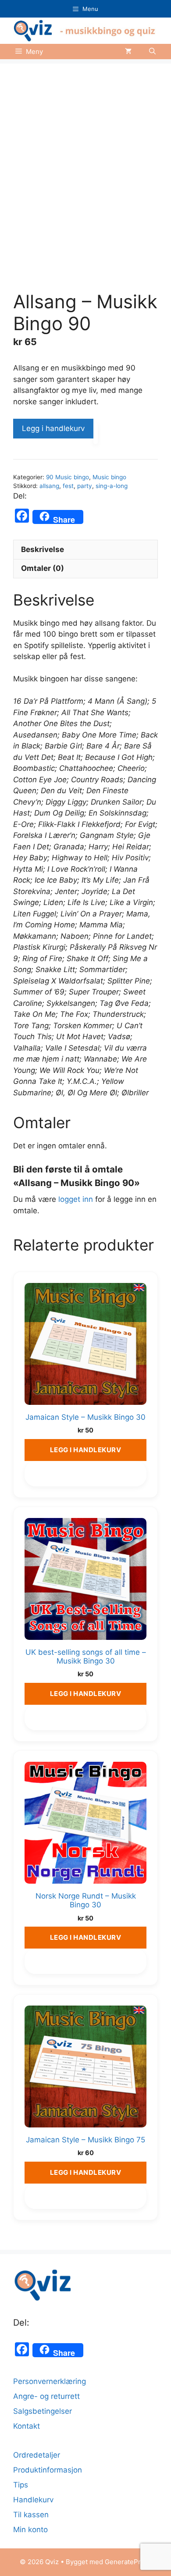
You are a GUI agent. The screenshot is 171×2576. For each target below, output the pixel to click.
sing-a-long (112, 486)
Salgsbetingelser (43, 2411)
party (85, 486)
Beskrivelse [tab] (43, 549)
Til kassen (31, 2515)
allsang (49, 486)
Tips (21, 2485)
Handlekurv (33, 2500)
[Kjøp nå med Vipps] (96, 433)
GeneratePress (128, 2562)
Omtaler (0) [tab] (43, 568)
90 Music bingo (68, 477)
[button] (152, 52)
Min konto (30, 2530)
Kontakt (27, 2426)
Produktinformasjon (48, 2470)
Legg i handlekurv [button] (86, 1450)
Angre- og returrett (46, 2396)
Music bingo (109, 477)
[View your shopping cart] (128, 52)
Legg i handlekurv (53, 428)
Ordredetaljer (37, 2455)
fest (68, 486)
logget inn (76, 1199)
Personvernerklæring (50, 2381)
